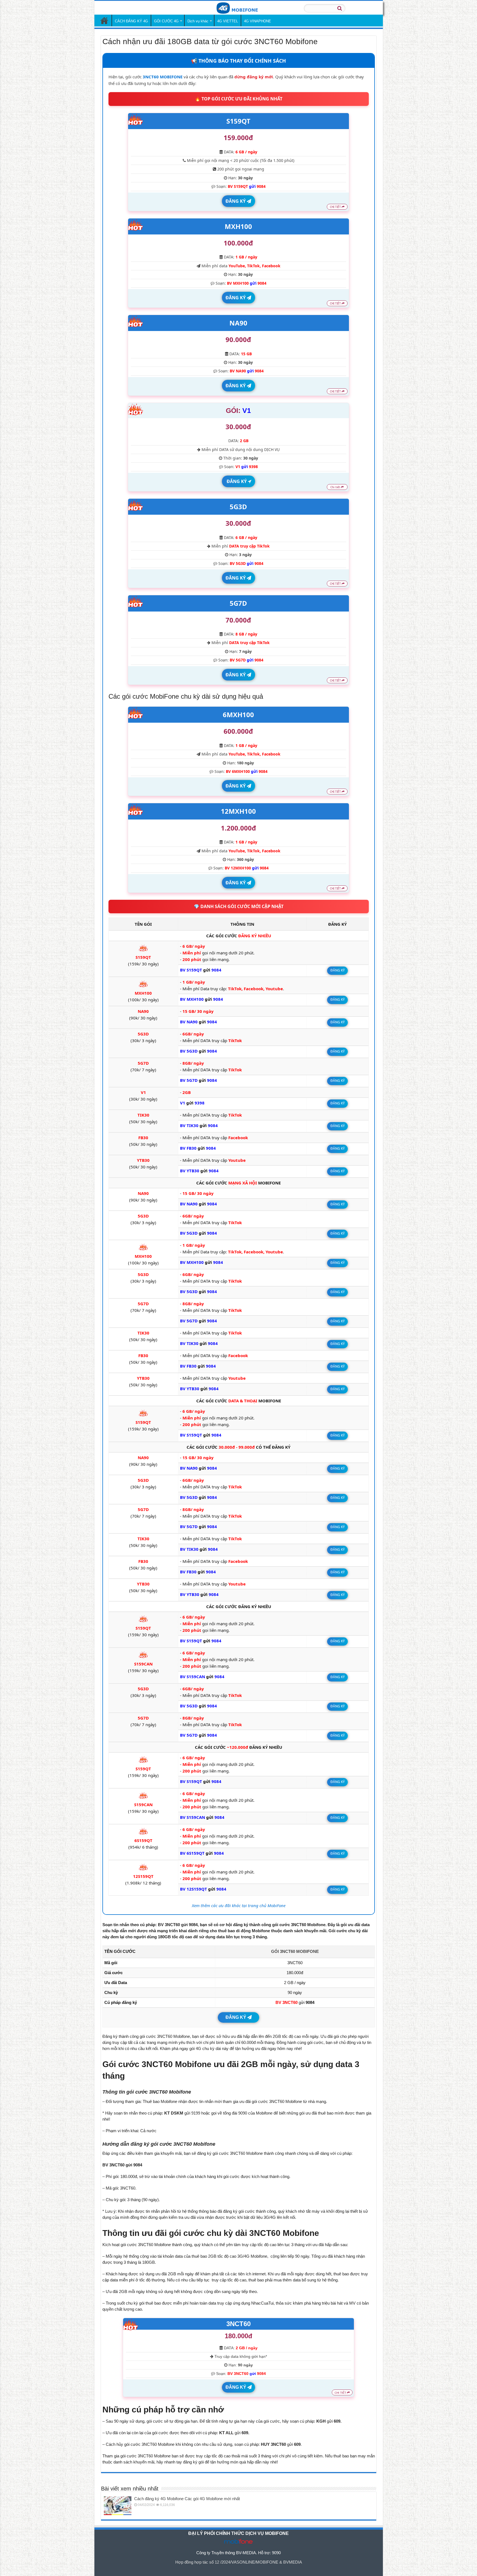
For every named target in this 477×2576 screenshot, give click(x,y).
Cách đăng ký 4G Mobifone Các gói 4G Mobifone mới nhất (187, 2499)
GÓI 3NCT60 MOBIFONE (295, 1951)
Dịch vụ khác (198, 21)
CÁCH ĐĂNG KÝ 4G (131, 21)
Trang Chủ (104, 20)
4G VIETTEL (228, 21)
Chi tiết (336, 487)
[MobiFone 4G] (239, 7)
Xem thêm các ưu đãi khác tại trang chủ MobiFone (239, 1905)
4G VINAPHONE (258, 21)
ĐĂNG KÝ (236, 201)
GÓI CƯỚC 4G (166, 21)
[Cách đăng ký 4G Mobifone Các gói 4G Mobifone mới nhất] (118, 2506)
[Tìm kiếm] (340, 8)
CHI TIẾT (336, 207)
